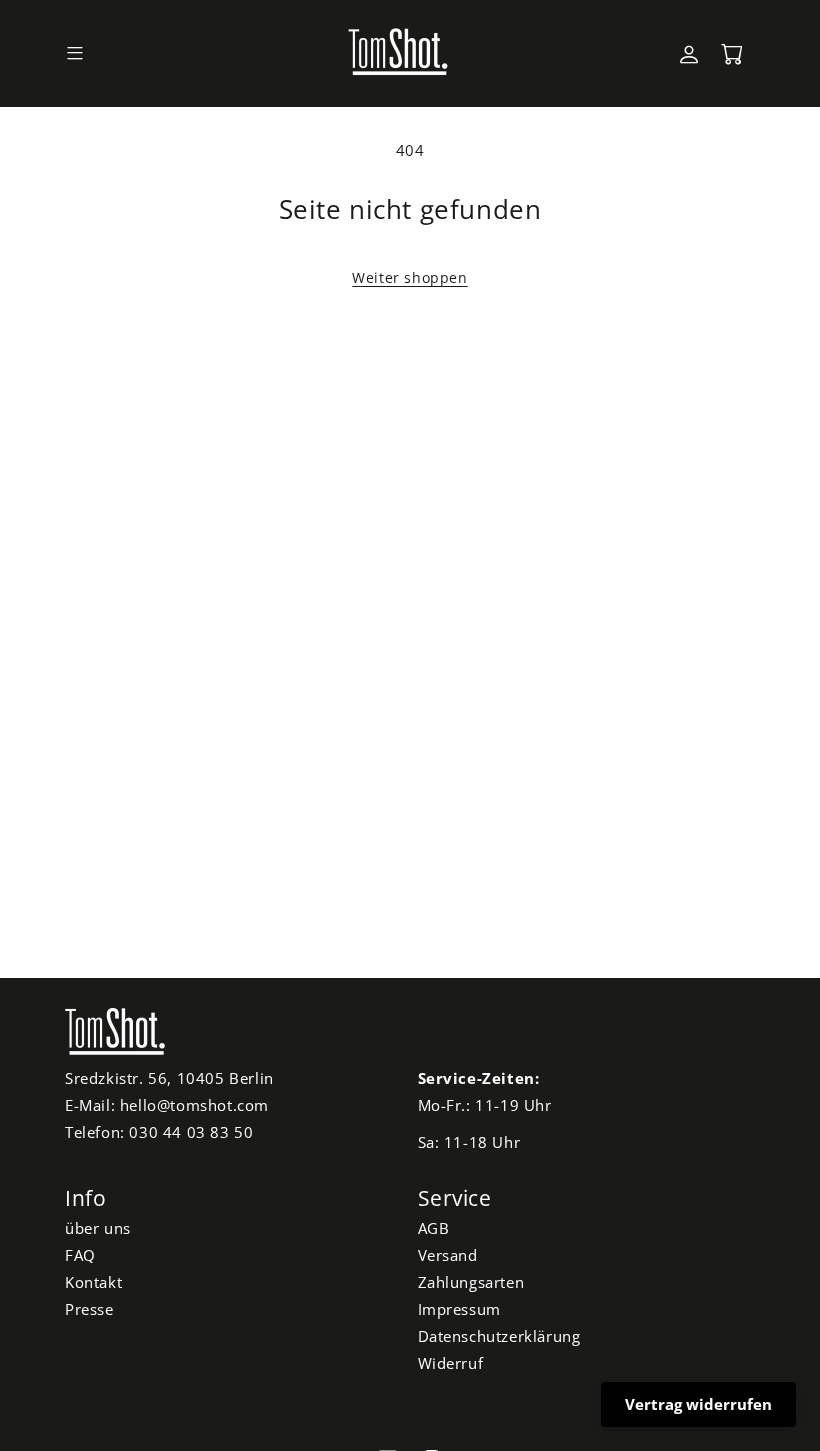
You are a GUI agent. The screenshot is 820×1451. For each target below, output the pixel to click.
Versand (448, 1255)
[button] (75, 54)
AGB (434, 1228)
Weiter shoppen (409, 277)
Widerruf (451, 1363)
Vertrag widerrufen (698, 1404)
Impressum (459, 1309)
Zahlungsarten (471, 1282)
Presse (89, 1309)
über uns (98, 1228)
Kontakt (93, 1282)
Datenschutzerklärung (499, 1336)
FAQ (80, 1255)
